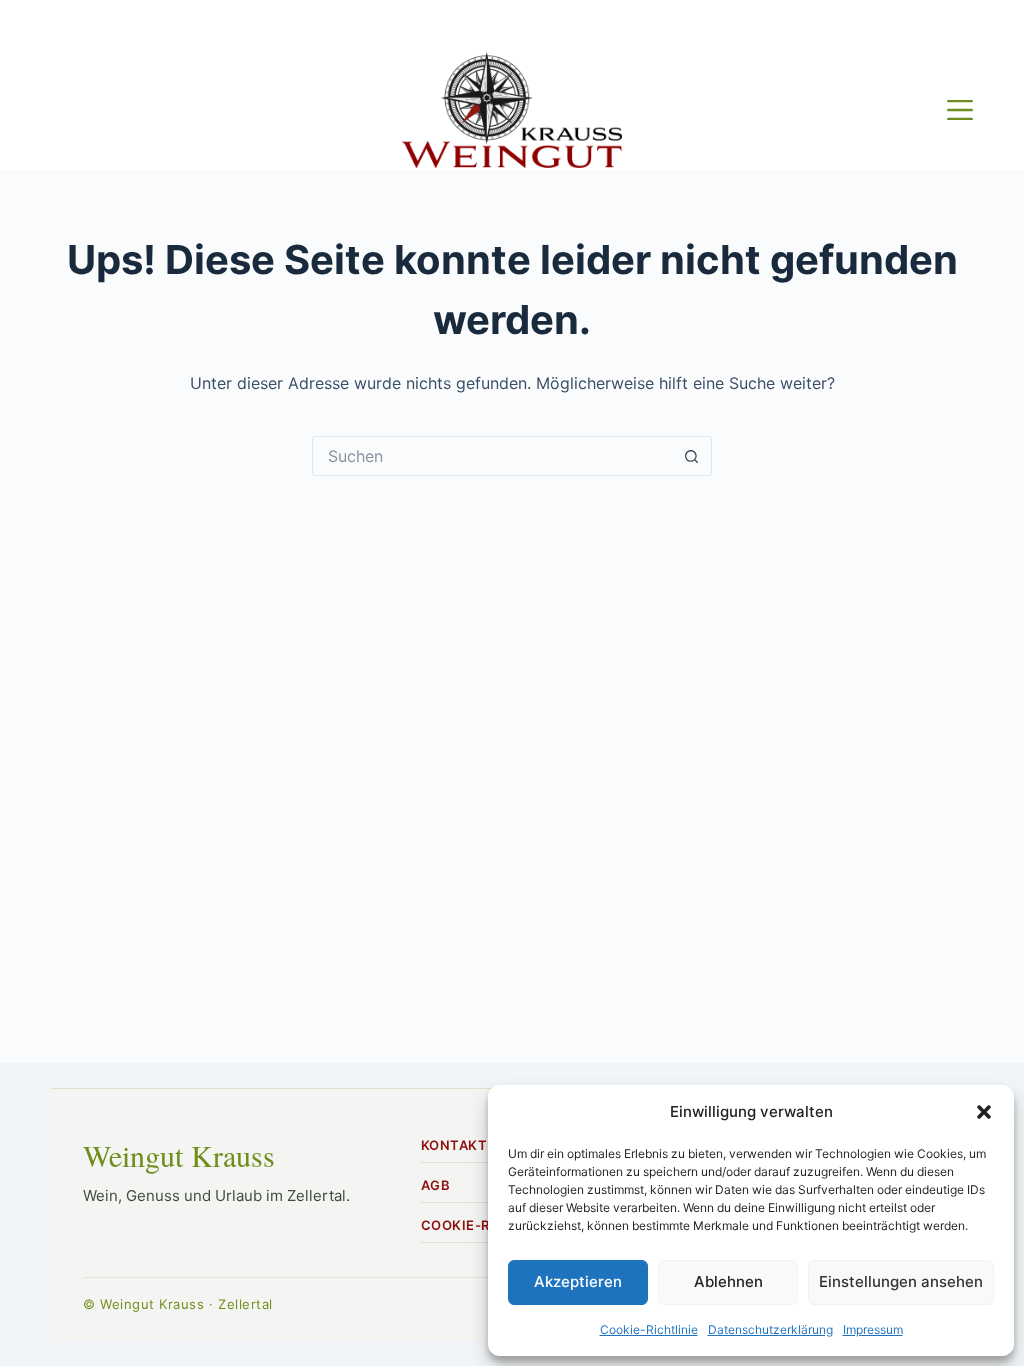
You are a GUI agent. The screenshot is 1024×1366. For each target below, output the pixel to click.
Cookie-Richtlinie (649, 1329)
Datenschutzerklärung (770, 1329)
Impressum (873, 1329)
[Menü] (960, 110)
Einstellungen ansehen (901, 1281)
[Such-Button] (692, 456)
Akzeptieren (578, 1281)
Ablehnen (728, 1281)
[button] (984, 1112)
